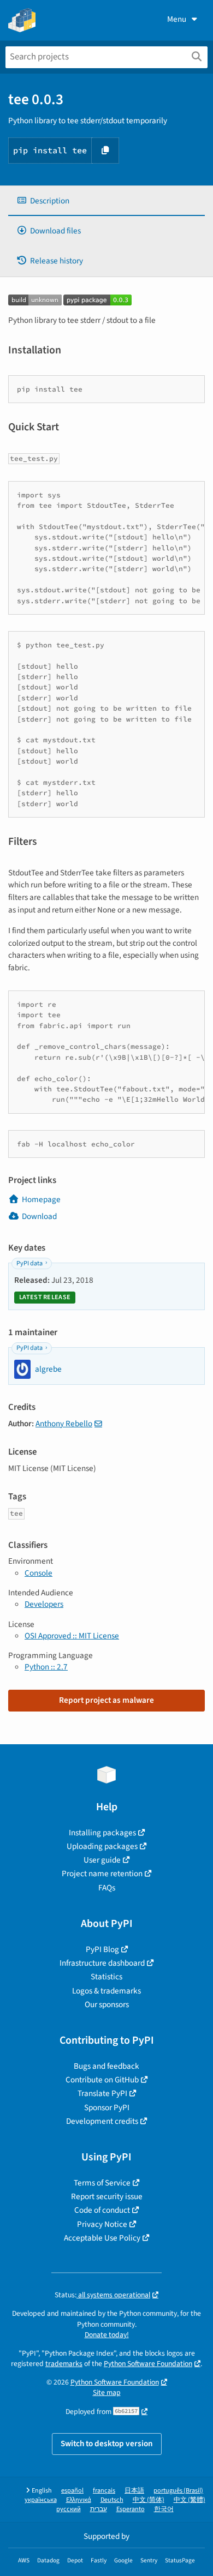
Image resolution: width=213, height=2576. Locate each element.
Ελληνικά (79, 2500)
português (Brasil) (178, 2491)
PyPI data (29, 1263)
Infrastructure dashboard (102, 1963)
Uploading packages (102, 1846)
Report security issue (107, 2196)
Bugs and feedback (106, 2066)
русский (69, 2509)
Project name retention (102, 1874)
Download (39, 1216)
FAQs (107, 1888)
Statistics (106, 1977)
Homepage (41, 1199)
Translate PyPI (102, 2093)
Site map (107, 2392)
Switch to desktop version (107, 2443)
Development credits (102, 2121)
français (104, 2491)
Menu (177, 19)
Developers (44, 1604)
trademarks (64, 2364)
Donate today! (107, 2335)
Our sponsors (107, 2004)
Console (39, 1573)
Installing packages (102, 1833)
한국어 (164, 2509)
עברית (99, 2509)
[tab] (106, 201)
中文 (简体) (149, 2500)
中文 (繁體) (190, 2500)
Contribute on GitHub (102, 2080)
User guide (102, 1860)
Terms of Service (102, 2183)
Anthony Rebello (64, 1424)
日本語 (134, 2491)
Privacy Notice (102, 2224)
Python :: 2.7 (46, 1667)
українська (41, 2500)
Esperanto (131, 2509)
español (72, 2491)
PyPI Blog (102, 1949)
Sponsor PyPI (107, 2107)
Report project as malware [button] (106, 1700)
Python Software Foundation (148, 2364)
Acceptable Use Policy (102, 2238)
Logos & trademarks (106, 1991)
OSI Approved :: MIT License (72, 1636)
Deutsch (112, 2500)
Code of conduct (102, 2210)
